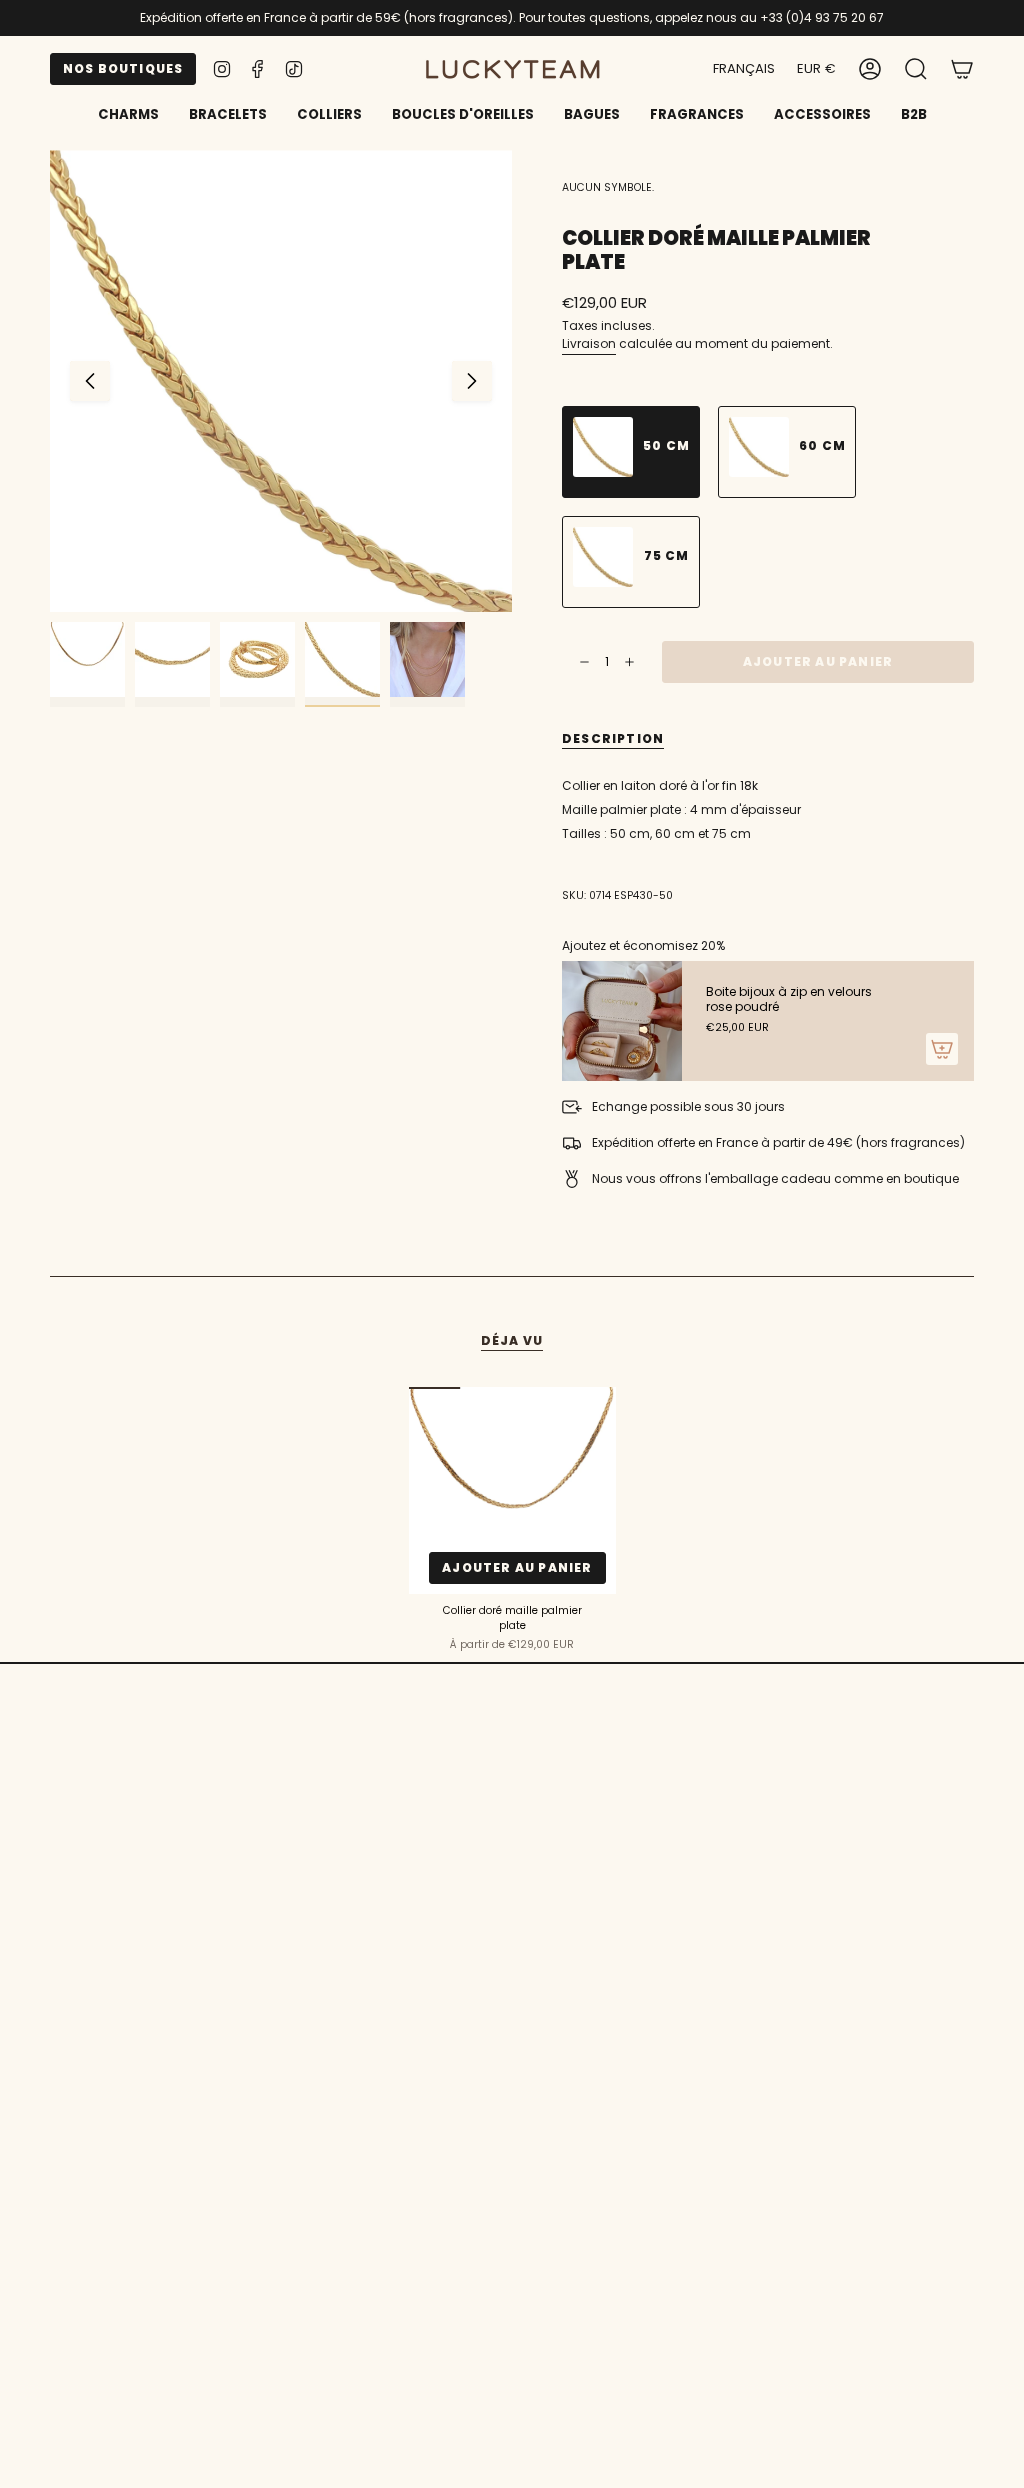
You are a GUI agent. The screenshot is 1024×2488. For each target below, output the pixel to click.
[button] (228, 116)
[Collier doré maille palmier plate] (512, 1490)
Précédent (90, 381)
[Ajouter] (942, 1049)
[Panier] (962, 69)
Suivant (472, 381)
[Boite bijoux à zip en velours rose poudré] (622, 1021)
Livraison (589, 343)
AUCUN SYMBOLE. (608, 187)
